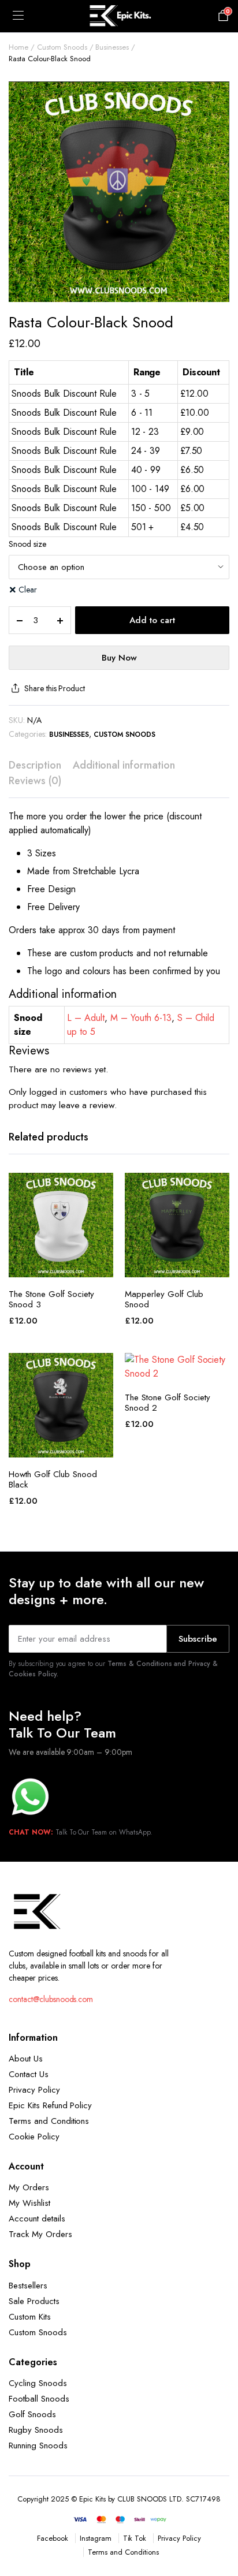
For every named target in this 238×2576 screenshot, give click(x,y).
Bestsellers (28, 2286)
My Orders (29, 2187)
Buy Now (119, 658)
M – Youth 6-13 (141, 1018)
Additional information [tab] (124, 765)
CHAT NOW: (31, 1832)
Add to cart (152, 620)
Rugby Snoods (36, 2430)
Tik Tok (135, 2538)
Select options (61, 1265)
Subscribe (198, 1639)
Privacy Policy (34, 2090)
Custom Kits (30, 2317)
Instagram (96, 2538)
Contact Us (29, 2074)
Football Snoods (39, 2399)
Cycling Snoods (38, 2383)
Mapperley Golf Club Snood (164, 1299)
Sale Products (34, 2301)
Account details (37, 2219)
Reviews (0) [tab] (35, 781)
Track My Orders (40, 2234)
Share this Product (55, 688)
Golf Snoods (32, 2414)
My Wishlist (29, 2203)
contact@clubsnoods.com (51, 1999)
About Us (26, 2059)
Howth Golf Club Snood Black (53, 1479)
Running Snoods (38, 2445)
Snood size (27, 544)
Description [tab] (35, 765)
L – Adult (86, 1018)
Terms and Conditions (49, 2121)
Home (18, 47)
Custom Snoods (62, 47)
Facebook (53, 2538)
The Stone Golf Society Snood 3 (51, 1299)
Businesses (112, 47)
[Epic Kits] (119, 16)
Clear (28, 590)
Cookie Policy (34, 2137)
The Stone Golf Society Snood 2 (168, 1403)
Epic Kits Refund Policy (50, 2105)
